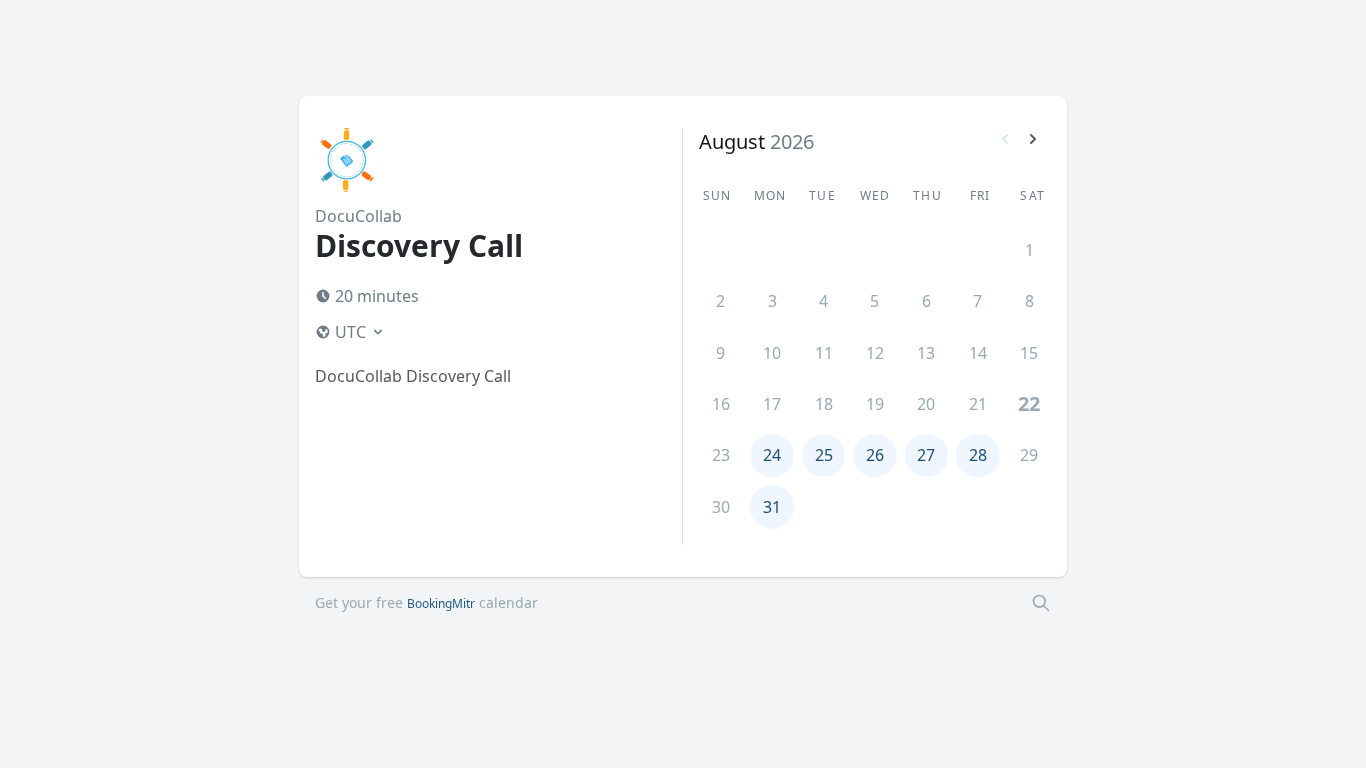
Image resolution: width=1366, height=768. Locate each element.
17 (772, 404)
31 (772, 507)
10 (772, 353)
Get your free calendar (426, 602)
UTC (350, 332)
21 (978, 404)
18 (824, 404)
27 (926, 455)
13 (926, 353)
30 (721, 507)
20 (926, 404)
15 (1029, 353)
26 (875, 455)
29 (1029, 455)
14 (978, 353)
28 (978, 455)
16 (721, 404)
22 (1029, 403)
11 (824, 353)
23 (721, 455)
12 (875, 353)
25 (824, 455)
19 (875, 404)
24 (772, 455)
